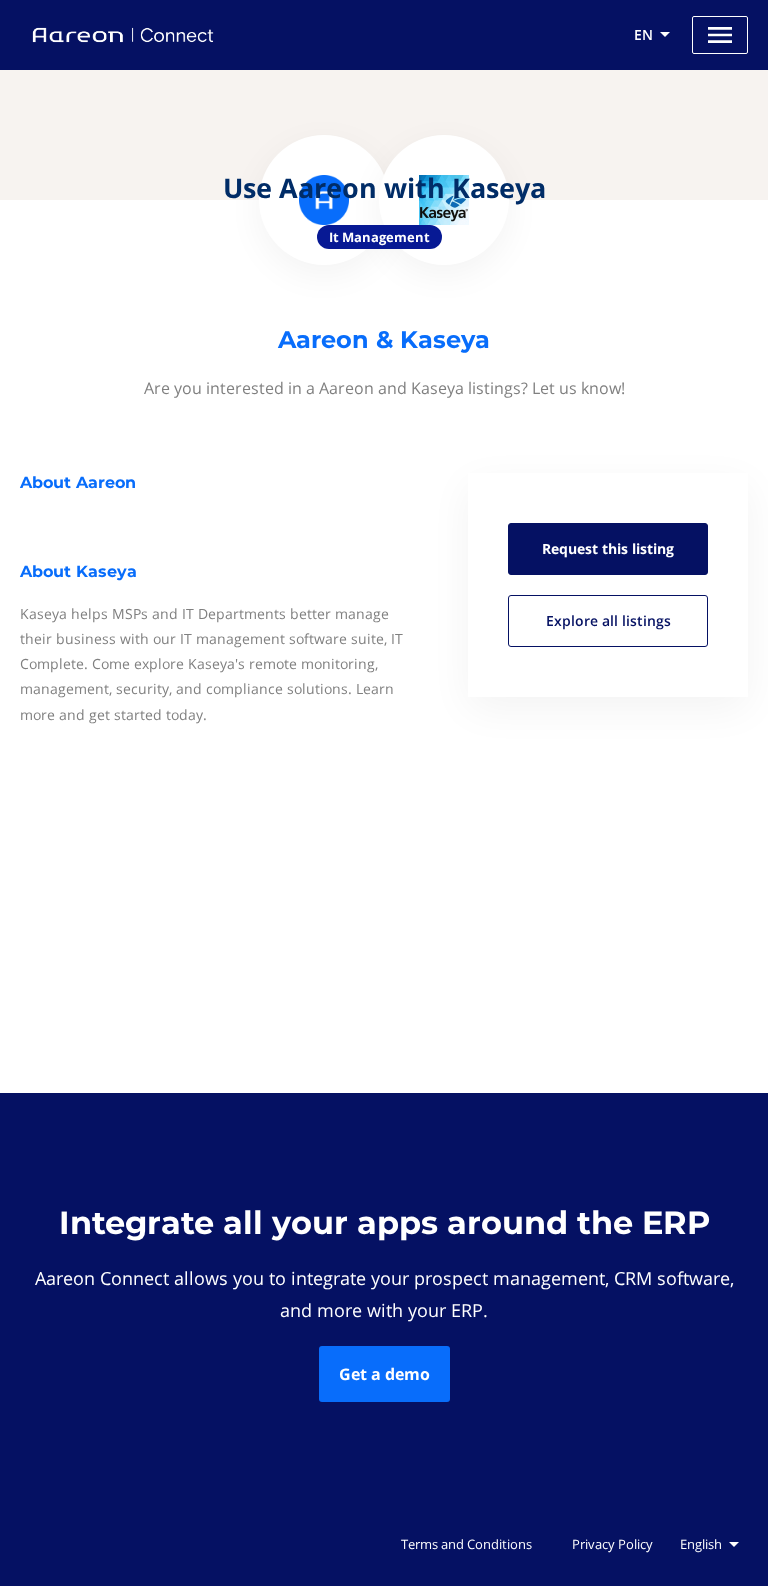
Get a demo (384, 1374)
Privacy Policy (612, 1544)
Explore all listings (608, 620)
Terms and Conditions (466, 1544)
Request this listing (608, 548)
